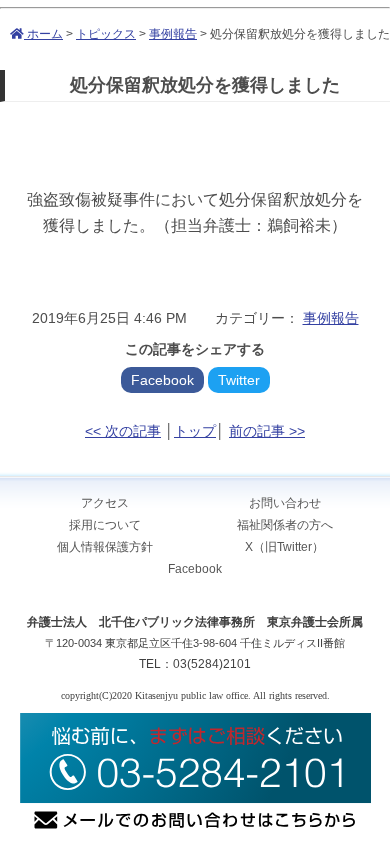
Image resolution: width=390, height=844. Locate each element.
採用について (105, 525)
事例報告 (173, 34)
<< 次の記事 (123, 431)
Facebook (162, 380)
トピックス (106, 34)
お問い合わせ (285, 503)
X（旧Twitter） (284, 547)
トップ (195, 431)
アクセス (105, 503)
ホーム (43, 34)
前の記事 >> (267, 431)
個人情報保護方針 (105, 547)
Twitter (239, 380)
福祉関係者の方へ (285, 525)
